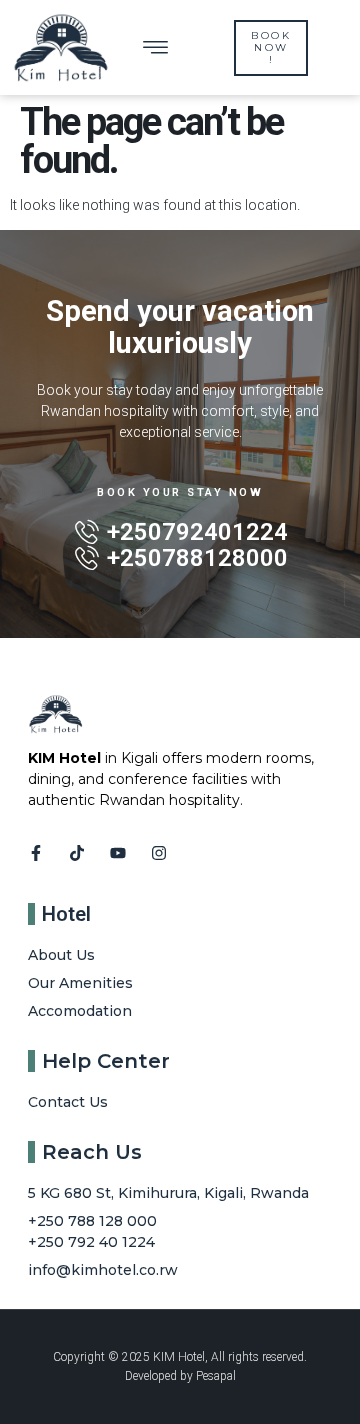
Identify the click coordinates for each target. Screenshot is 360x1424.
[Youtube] (118, 853)
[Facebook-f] (36, 853)
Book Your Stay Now (180, 492)
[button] (156, 48)
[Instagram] (159, 853)
